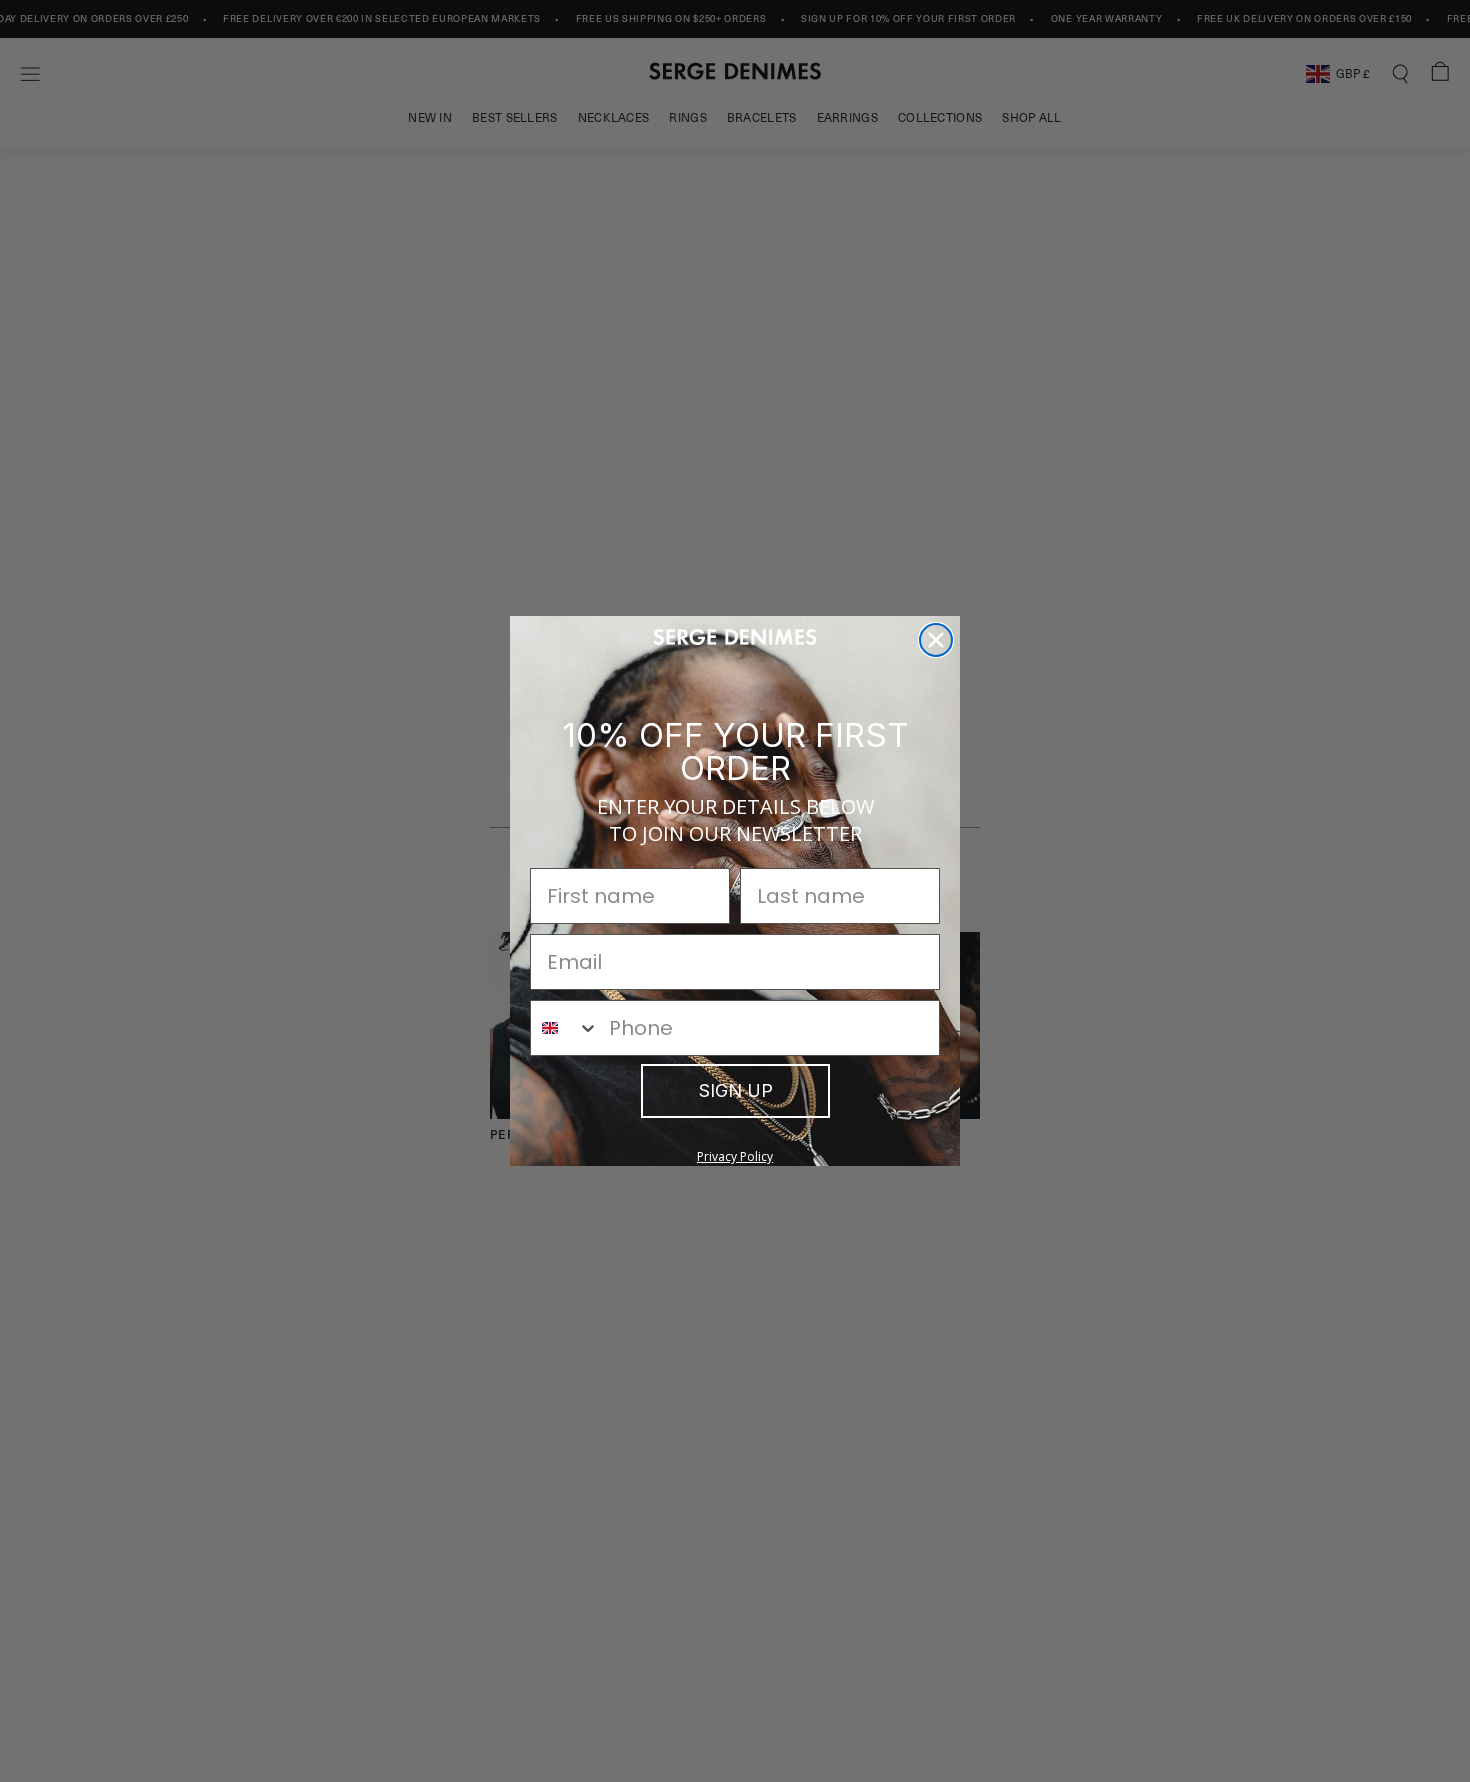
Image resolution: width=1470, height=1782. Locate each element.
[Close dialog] (936, 640)
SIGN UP (736, 1090)
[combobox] (565, 1028)
